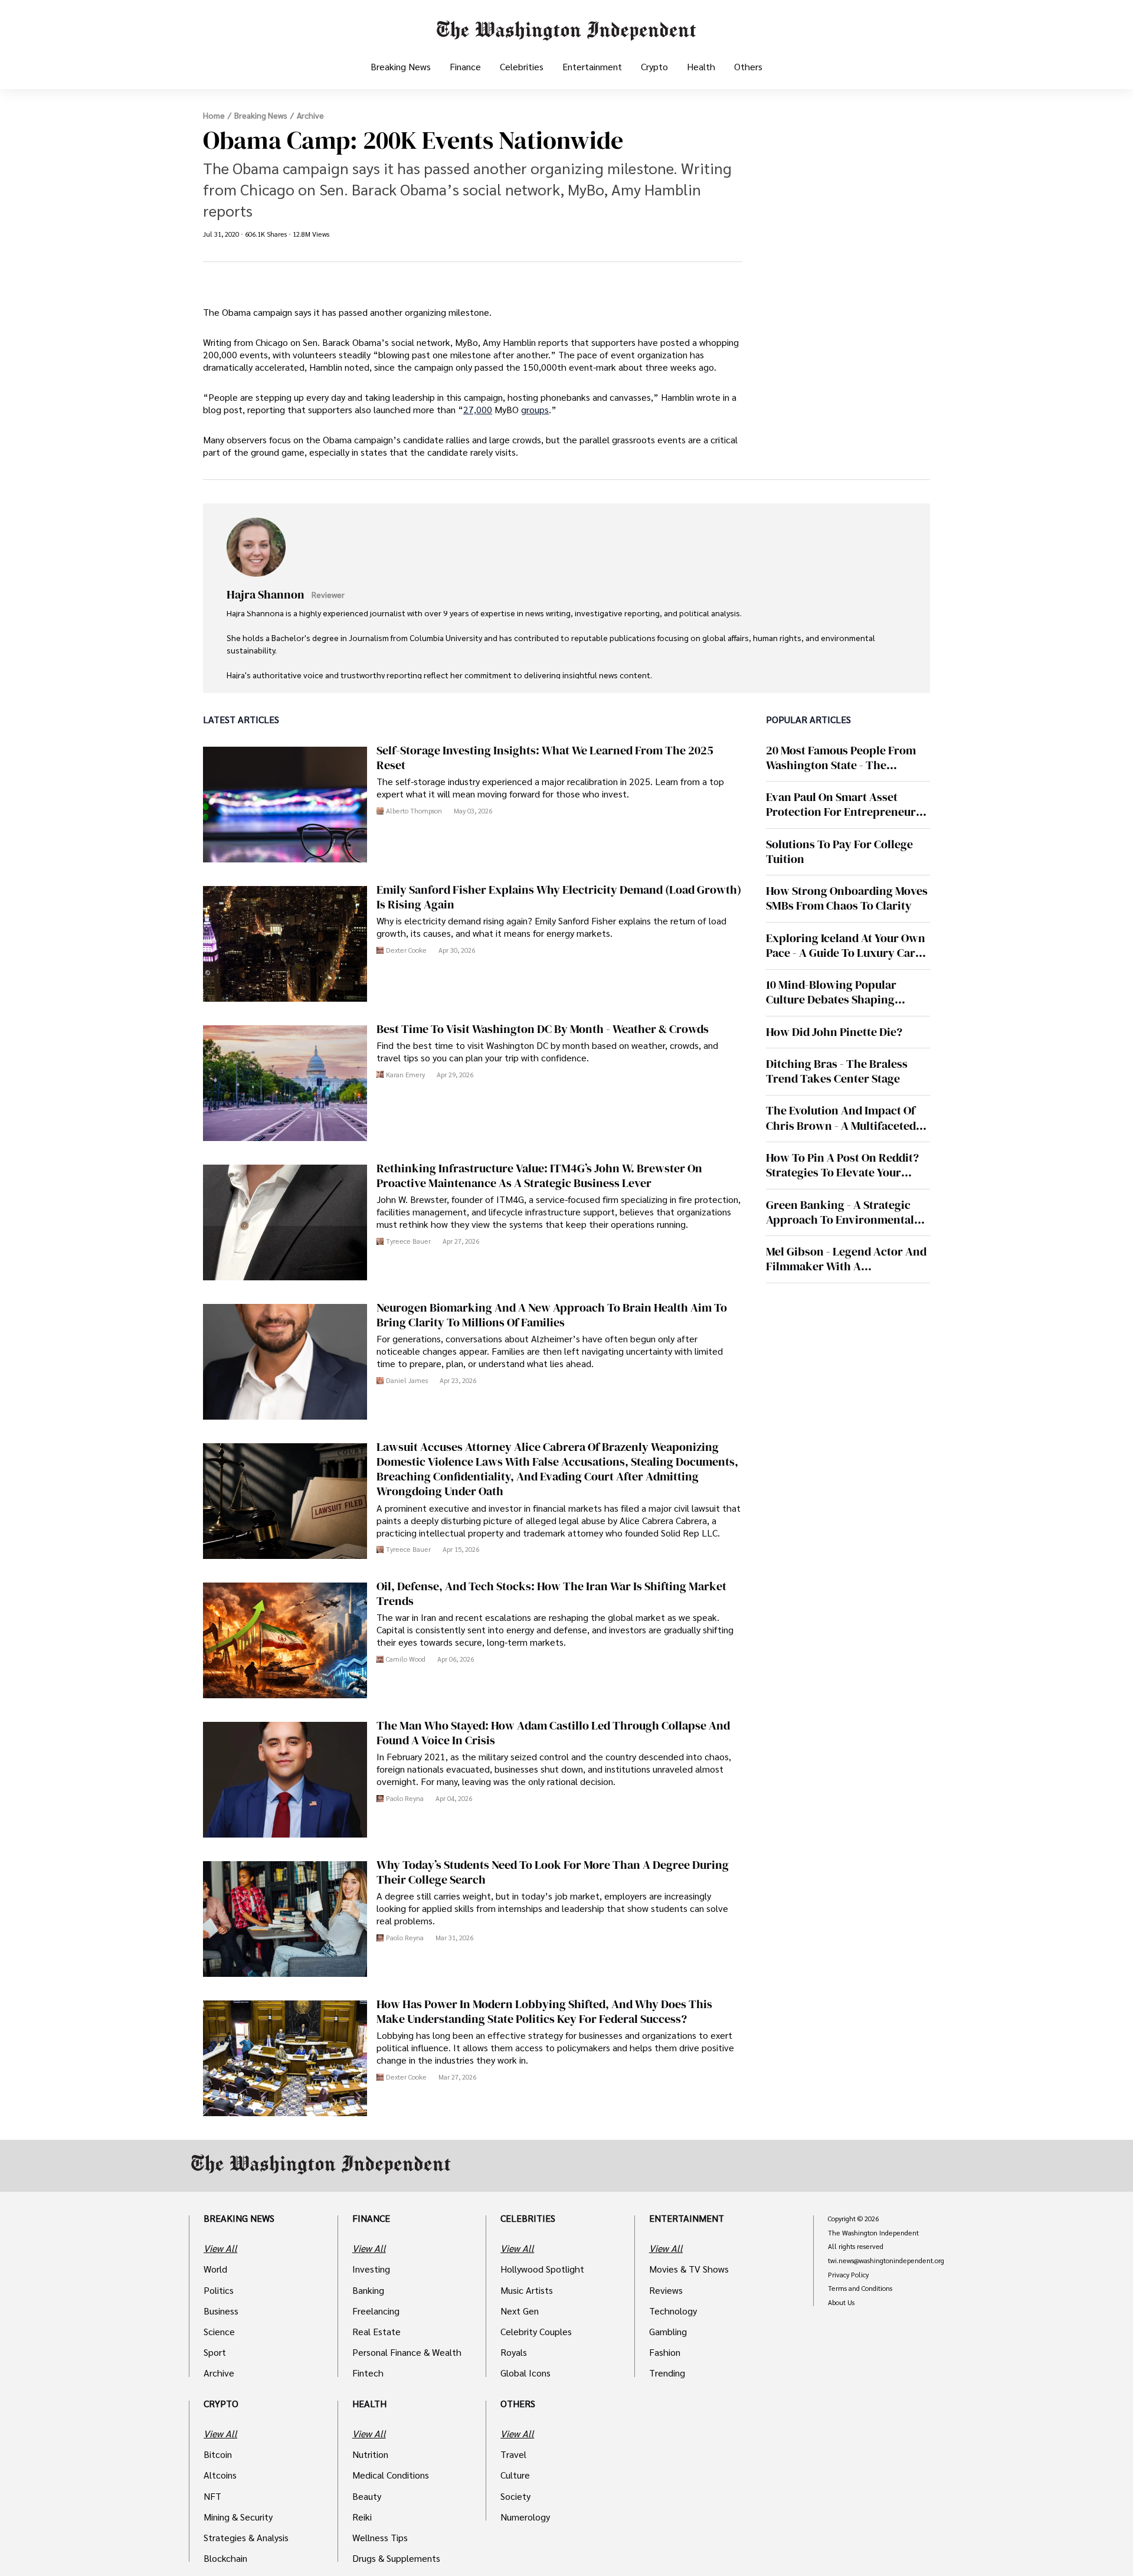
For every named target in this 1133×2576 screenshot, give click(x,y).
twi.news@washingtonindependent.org (886, 2261)
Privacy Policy (848, 2275)
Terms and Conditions (860, 2289)
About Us (841, 2303)
